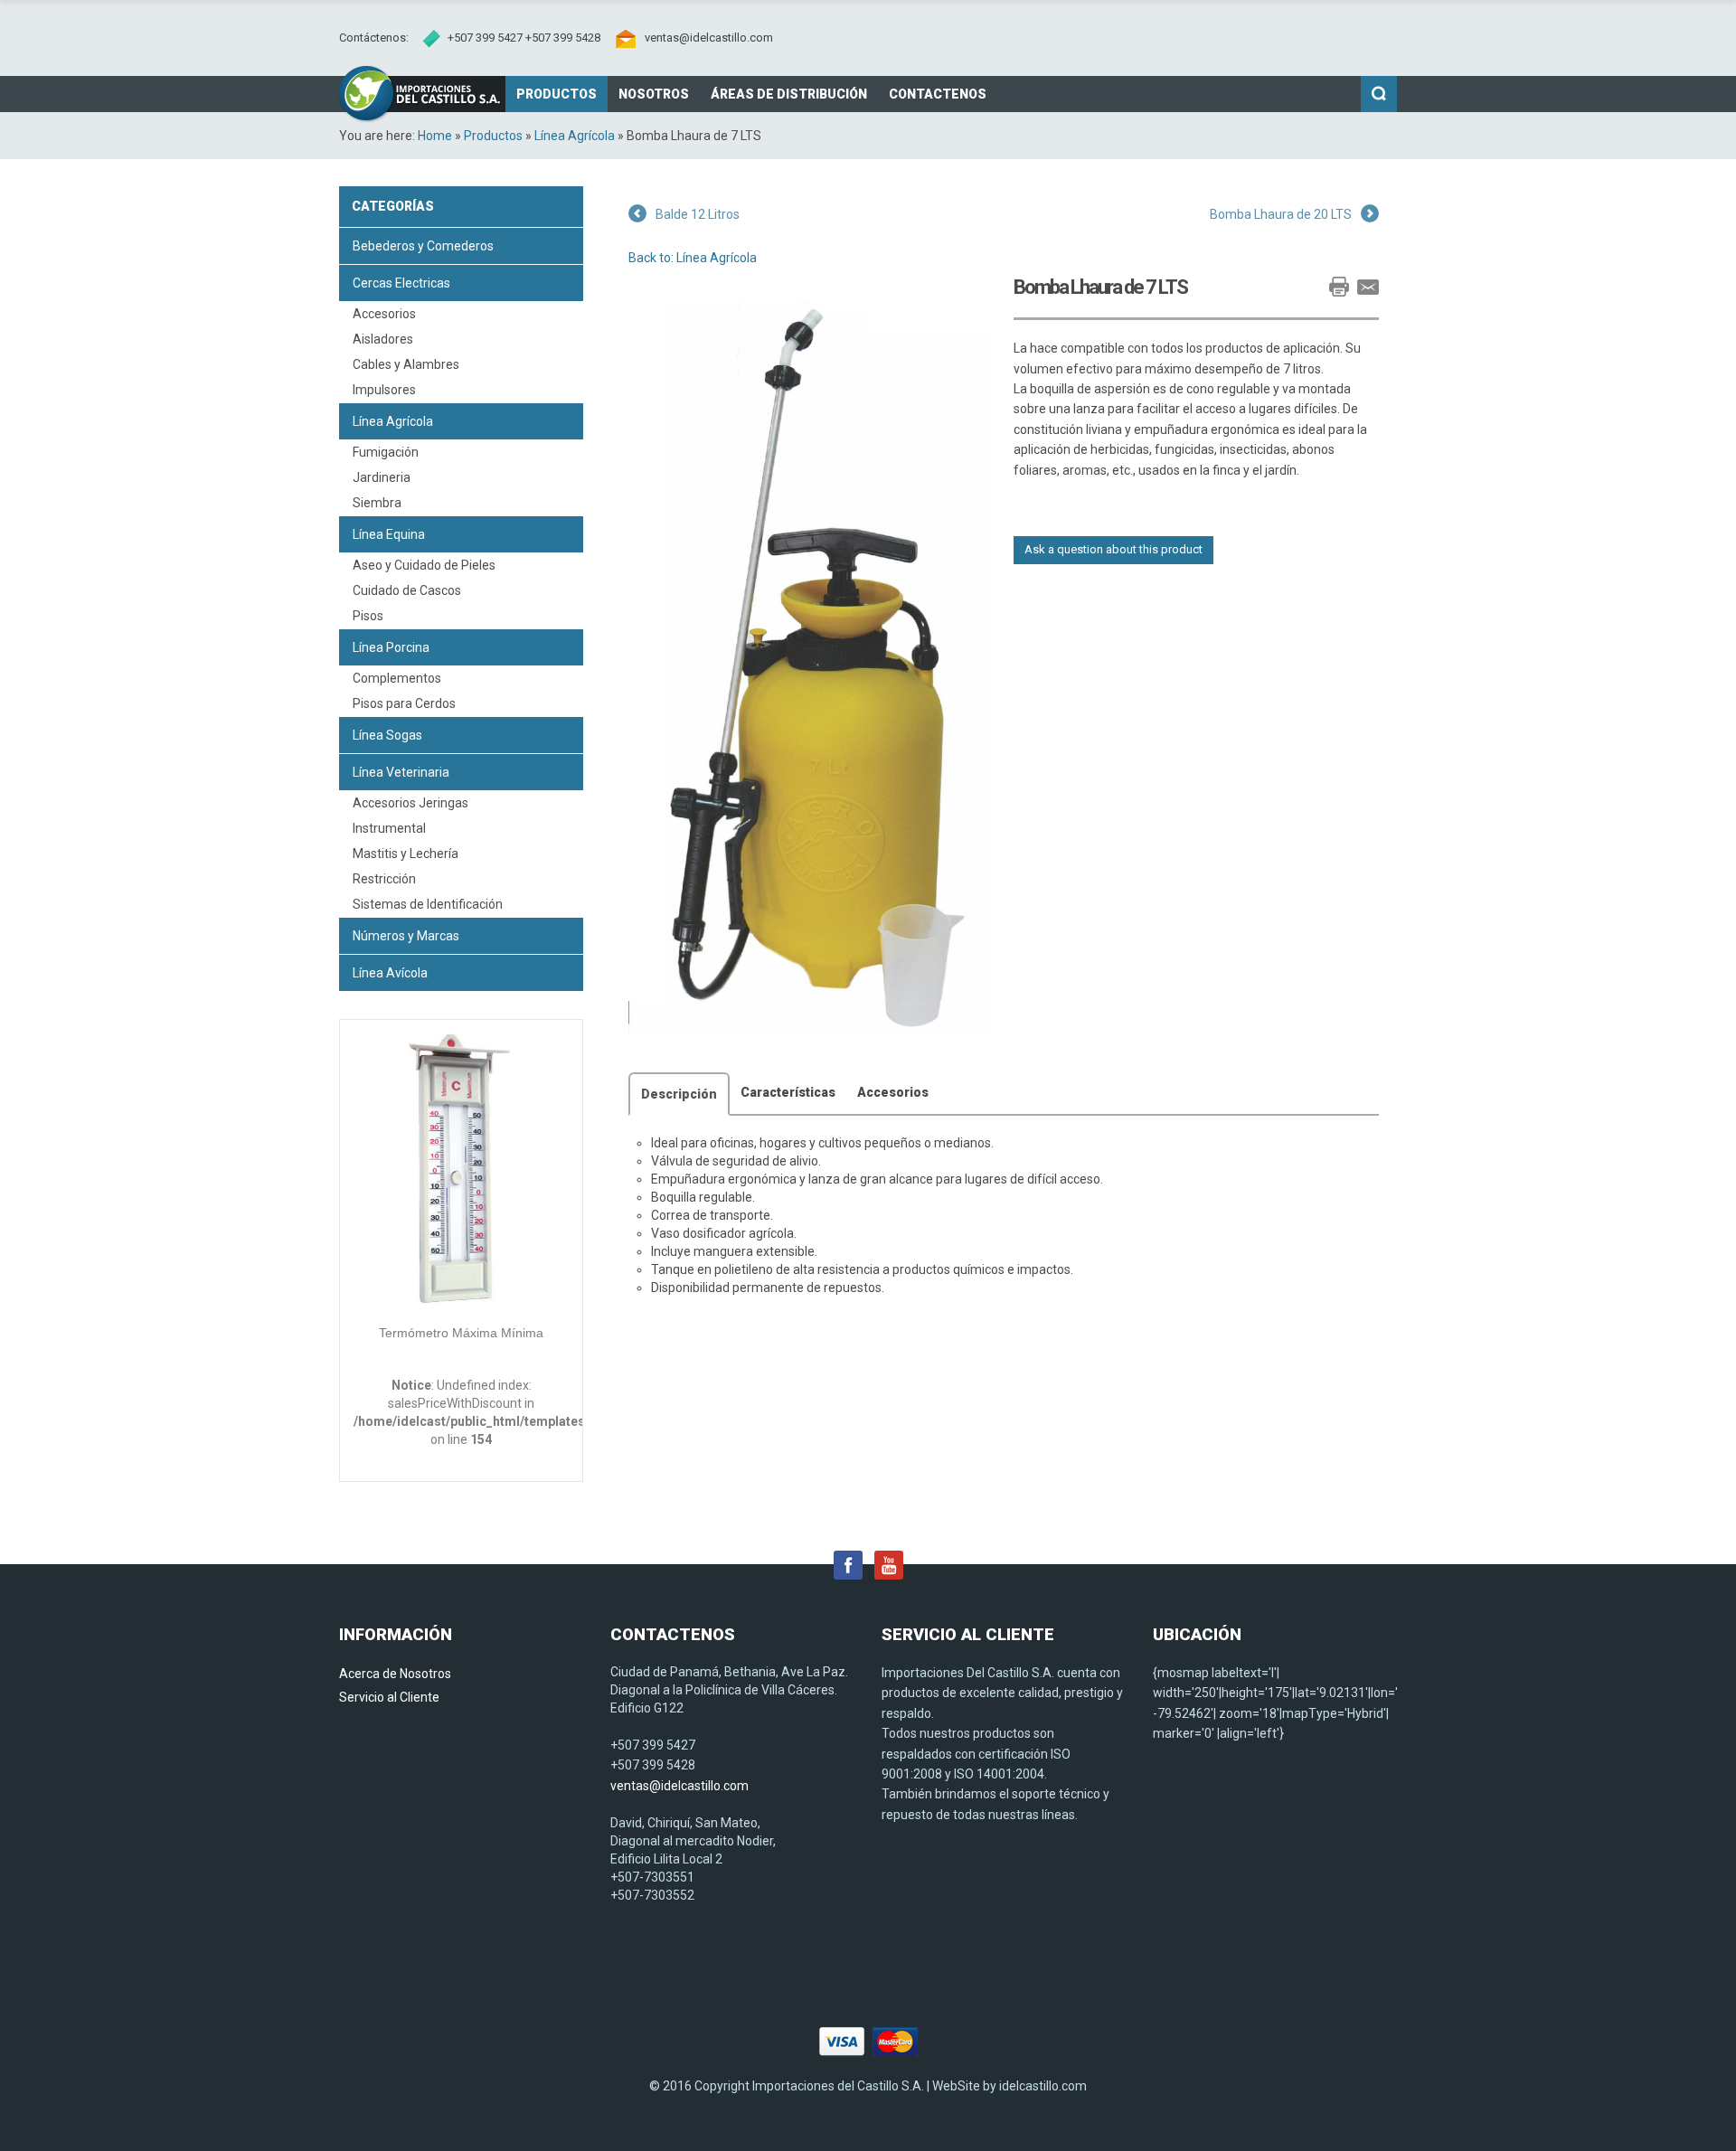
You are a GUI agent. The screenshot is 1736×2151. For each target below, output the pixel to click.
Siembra (377, 503)
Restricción (384, 879)
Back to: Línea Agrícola (693, 258)
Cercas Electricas (401, 283)
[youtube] (889, 1564)
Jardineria (382, 477)
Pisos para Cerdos (404, 703)
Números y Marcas (406, 936)
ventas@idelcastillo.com (709, 38)
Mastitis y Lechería (406, 854)
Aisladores (383, 339)
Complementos (397, 678)
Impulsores (384, 390)
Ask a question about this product (1113, 549)
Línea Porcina (391, 647)
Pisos (368, 616)
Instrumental (389, 828)
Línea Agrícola (575, 136)
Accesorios (384, 314)
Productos (493, 136)
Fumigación (386, 452)
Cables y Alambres (406, 364)
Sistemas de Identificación (428, 904)
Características (788, 1092)
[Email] (1368, 287)
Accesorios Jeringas (410, 803)
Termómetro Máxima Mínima (461, 1333)
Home (435, 136)
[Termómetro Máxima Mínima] (461, 1173)
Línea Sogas (387, 735)
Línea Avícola (390, 973)
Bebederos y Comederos (423, 246)
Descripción (679, 1094)
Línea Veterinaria (401, 772)
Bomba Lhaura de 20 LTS (1281, 214)
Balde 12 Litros (698, 214)
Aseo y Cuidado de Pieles (424, 565)
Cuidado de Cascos (407, 590)
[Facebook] (848, 1564)
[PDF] (1310, 287)
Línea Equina (389, 534)
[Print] (1339, 287)
